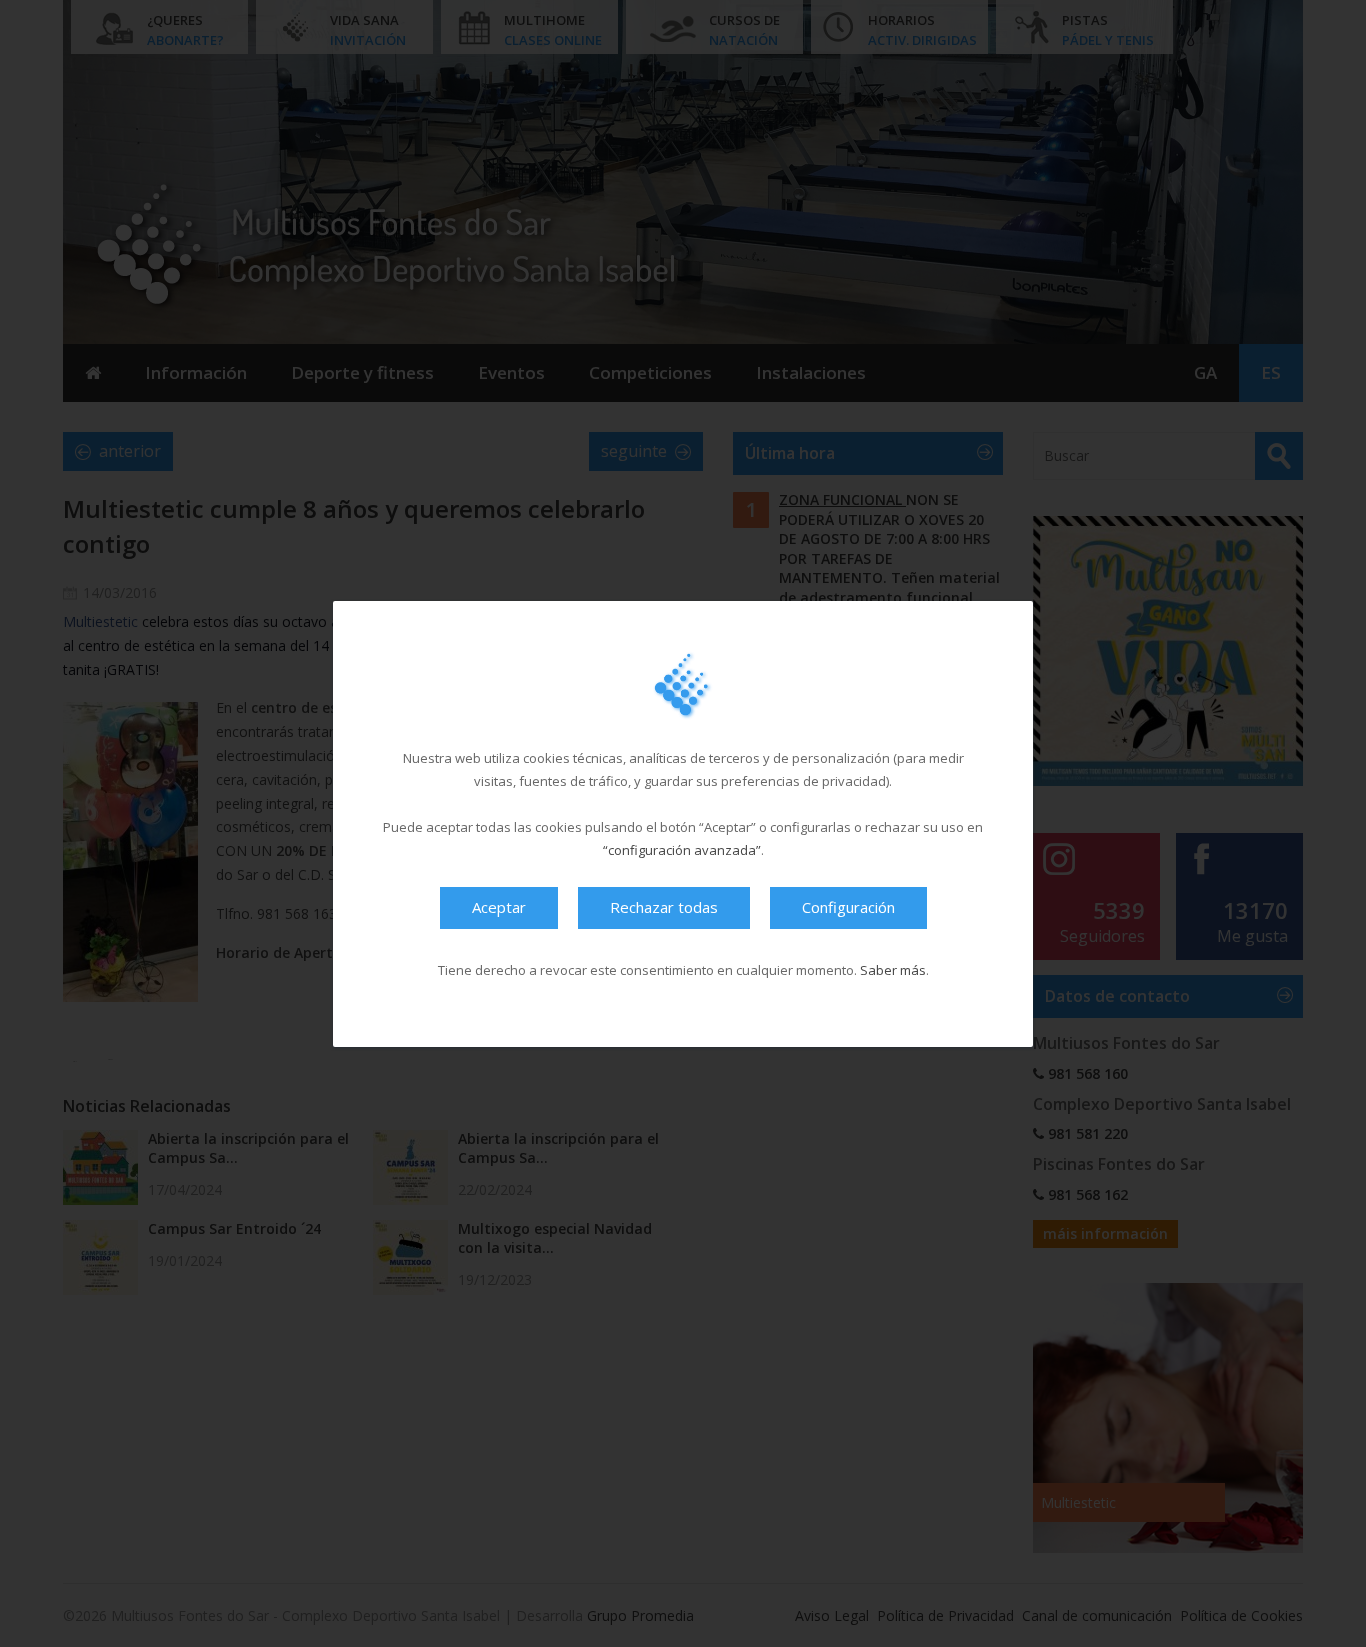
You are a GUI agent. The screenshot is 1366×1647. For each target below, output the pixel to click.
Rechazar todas (664, 906)
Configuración (848, 906)
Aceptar (499, 906)
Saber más (893, 969)
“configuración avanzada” (682, 849)
